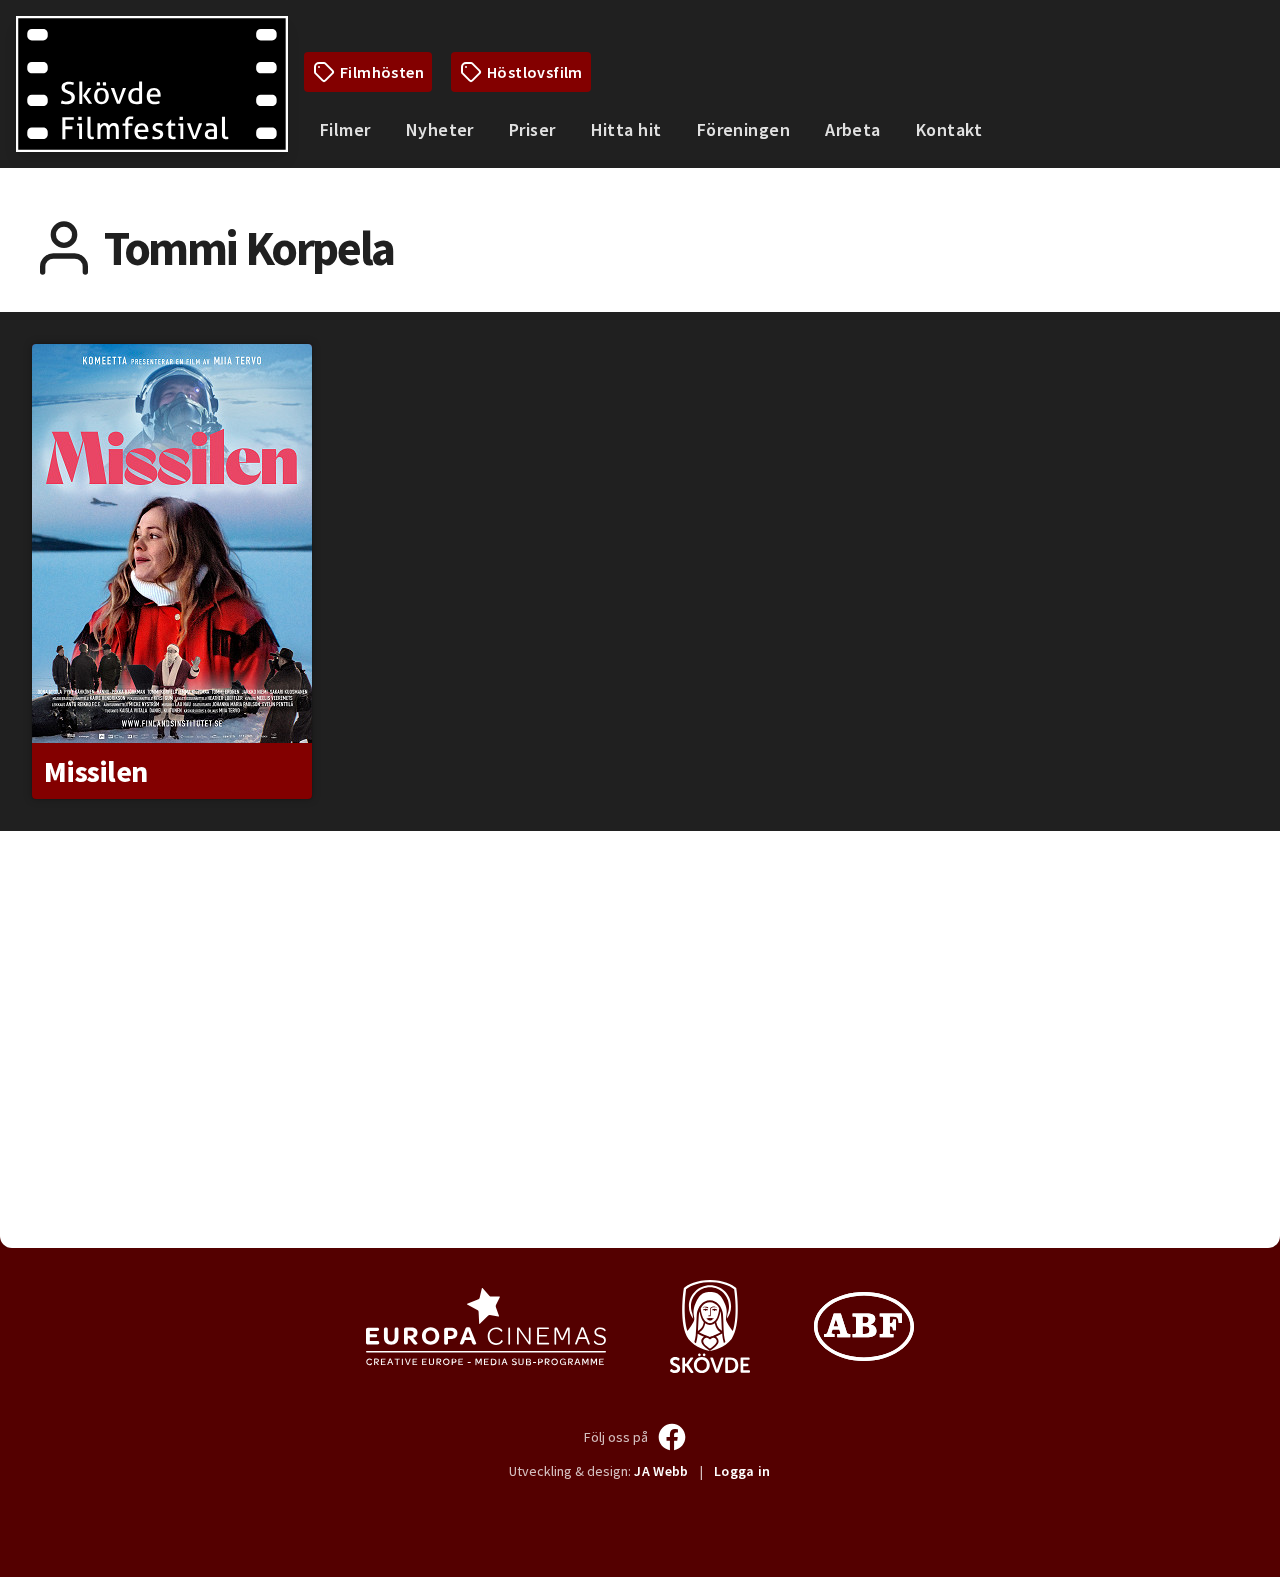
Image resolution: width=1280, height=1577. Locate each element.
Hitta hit (626, 129)
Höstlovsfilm (535, 72)
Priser (532, 129)
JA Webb (661, 1471)
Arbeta (853, 129)
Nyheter (440, 129)
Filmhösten (382, 72)
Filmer (345, 129)
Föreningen (744, 129)
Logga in (742, 1471)
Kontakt (949, 129)
